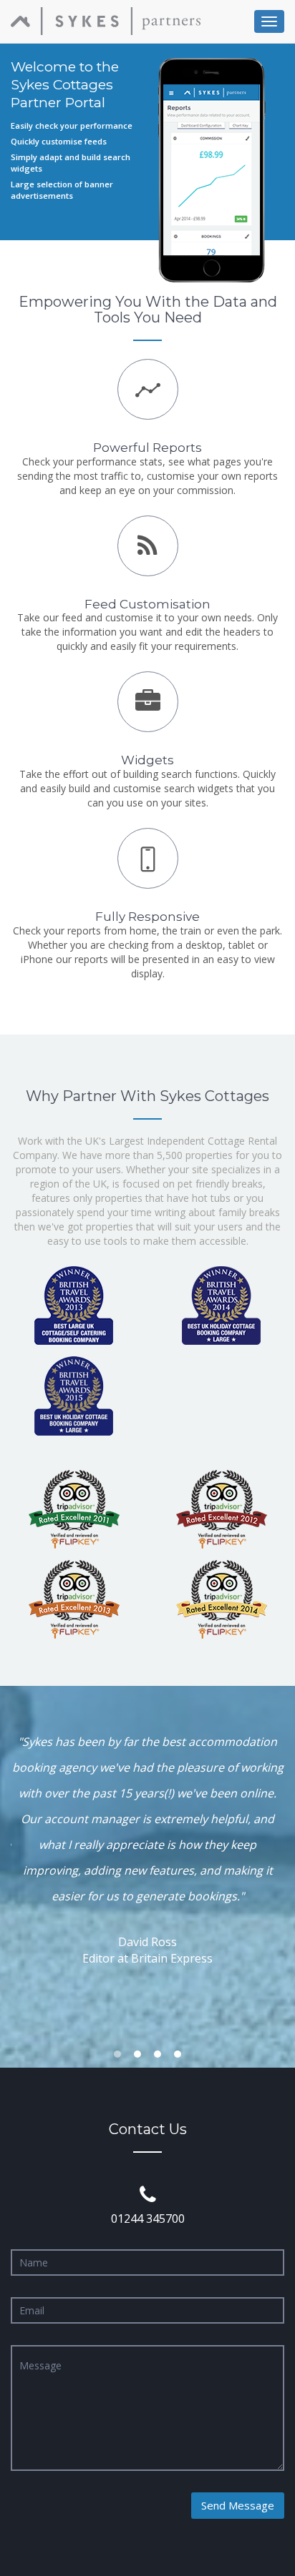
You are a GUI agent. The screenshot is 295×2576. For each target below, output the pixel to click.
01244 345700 (148, 2219)
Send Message (238, 2505)
